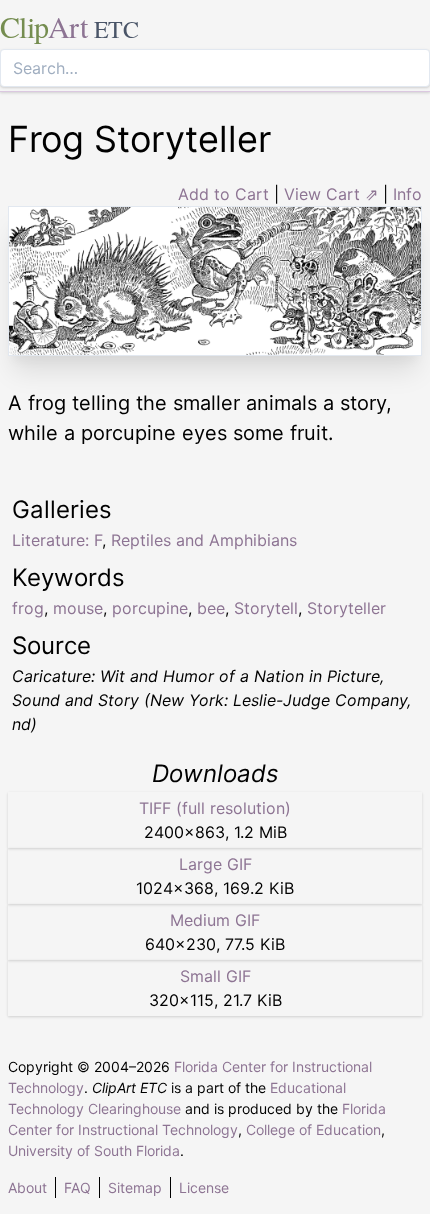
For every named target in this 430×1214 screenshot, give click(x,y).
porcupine (150, 608)
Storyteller (346, 608)
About (27, 1187)
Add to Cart (223, 194)
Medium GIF (215, 920)
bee (211, 608)
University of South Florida (94, 1150)
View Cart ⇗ (331, 194)
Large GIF (215, 864)
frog (28, 608)
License (204, 1187)
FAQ (77, 1187)
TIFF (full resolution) (215, 808)
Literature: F (57, 540)
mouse (78, 608)
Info (407, 194)
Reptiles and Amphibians (204, 540)
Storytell (266, 608)
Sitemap (135, 1187)
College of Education (313, 1129)
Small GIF (215, 976)
